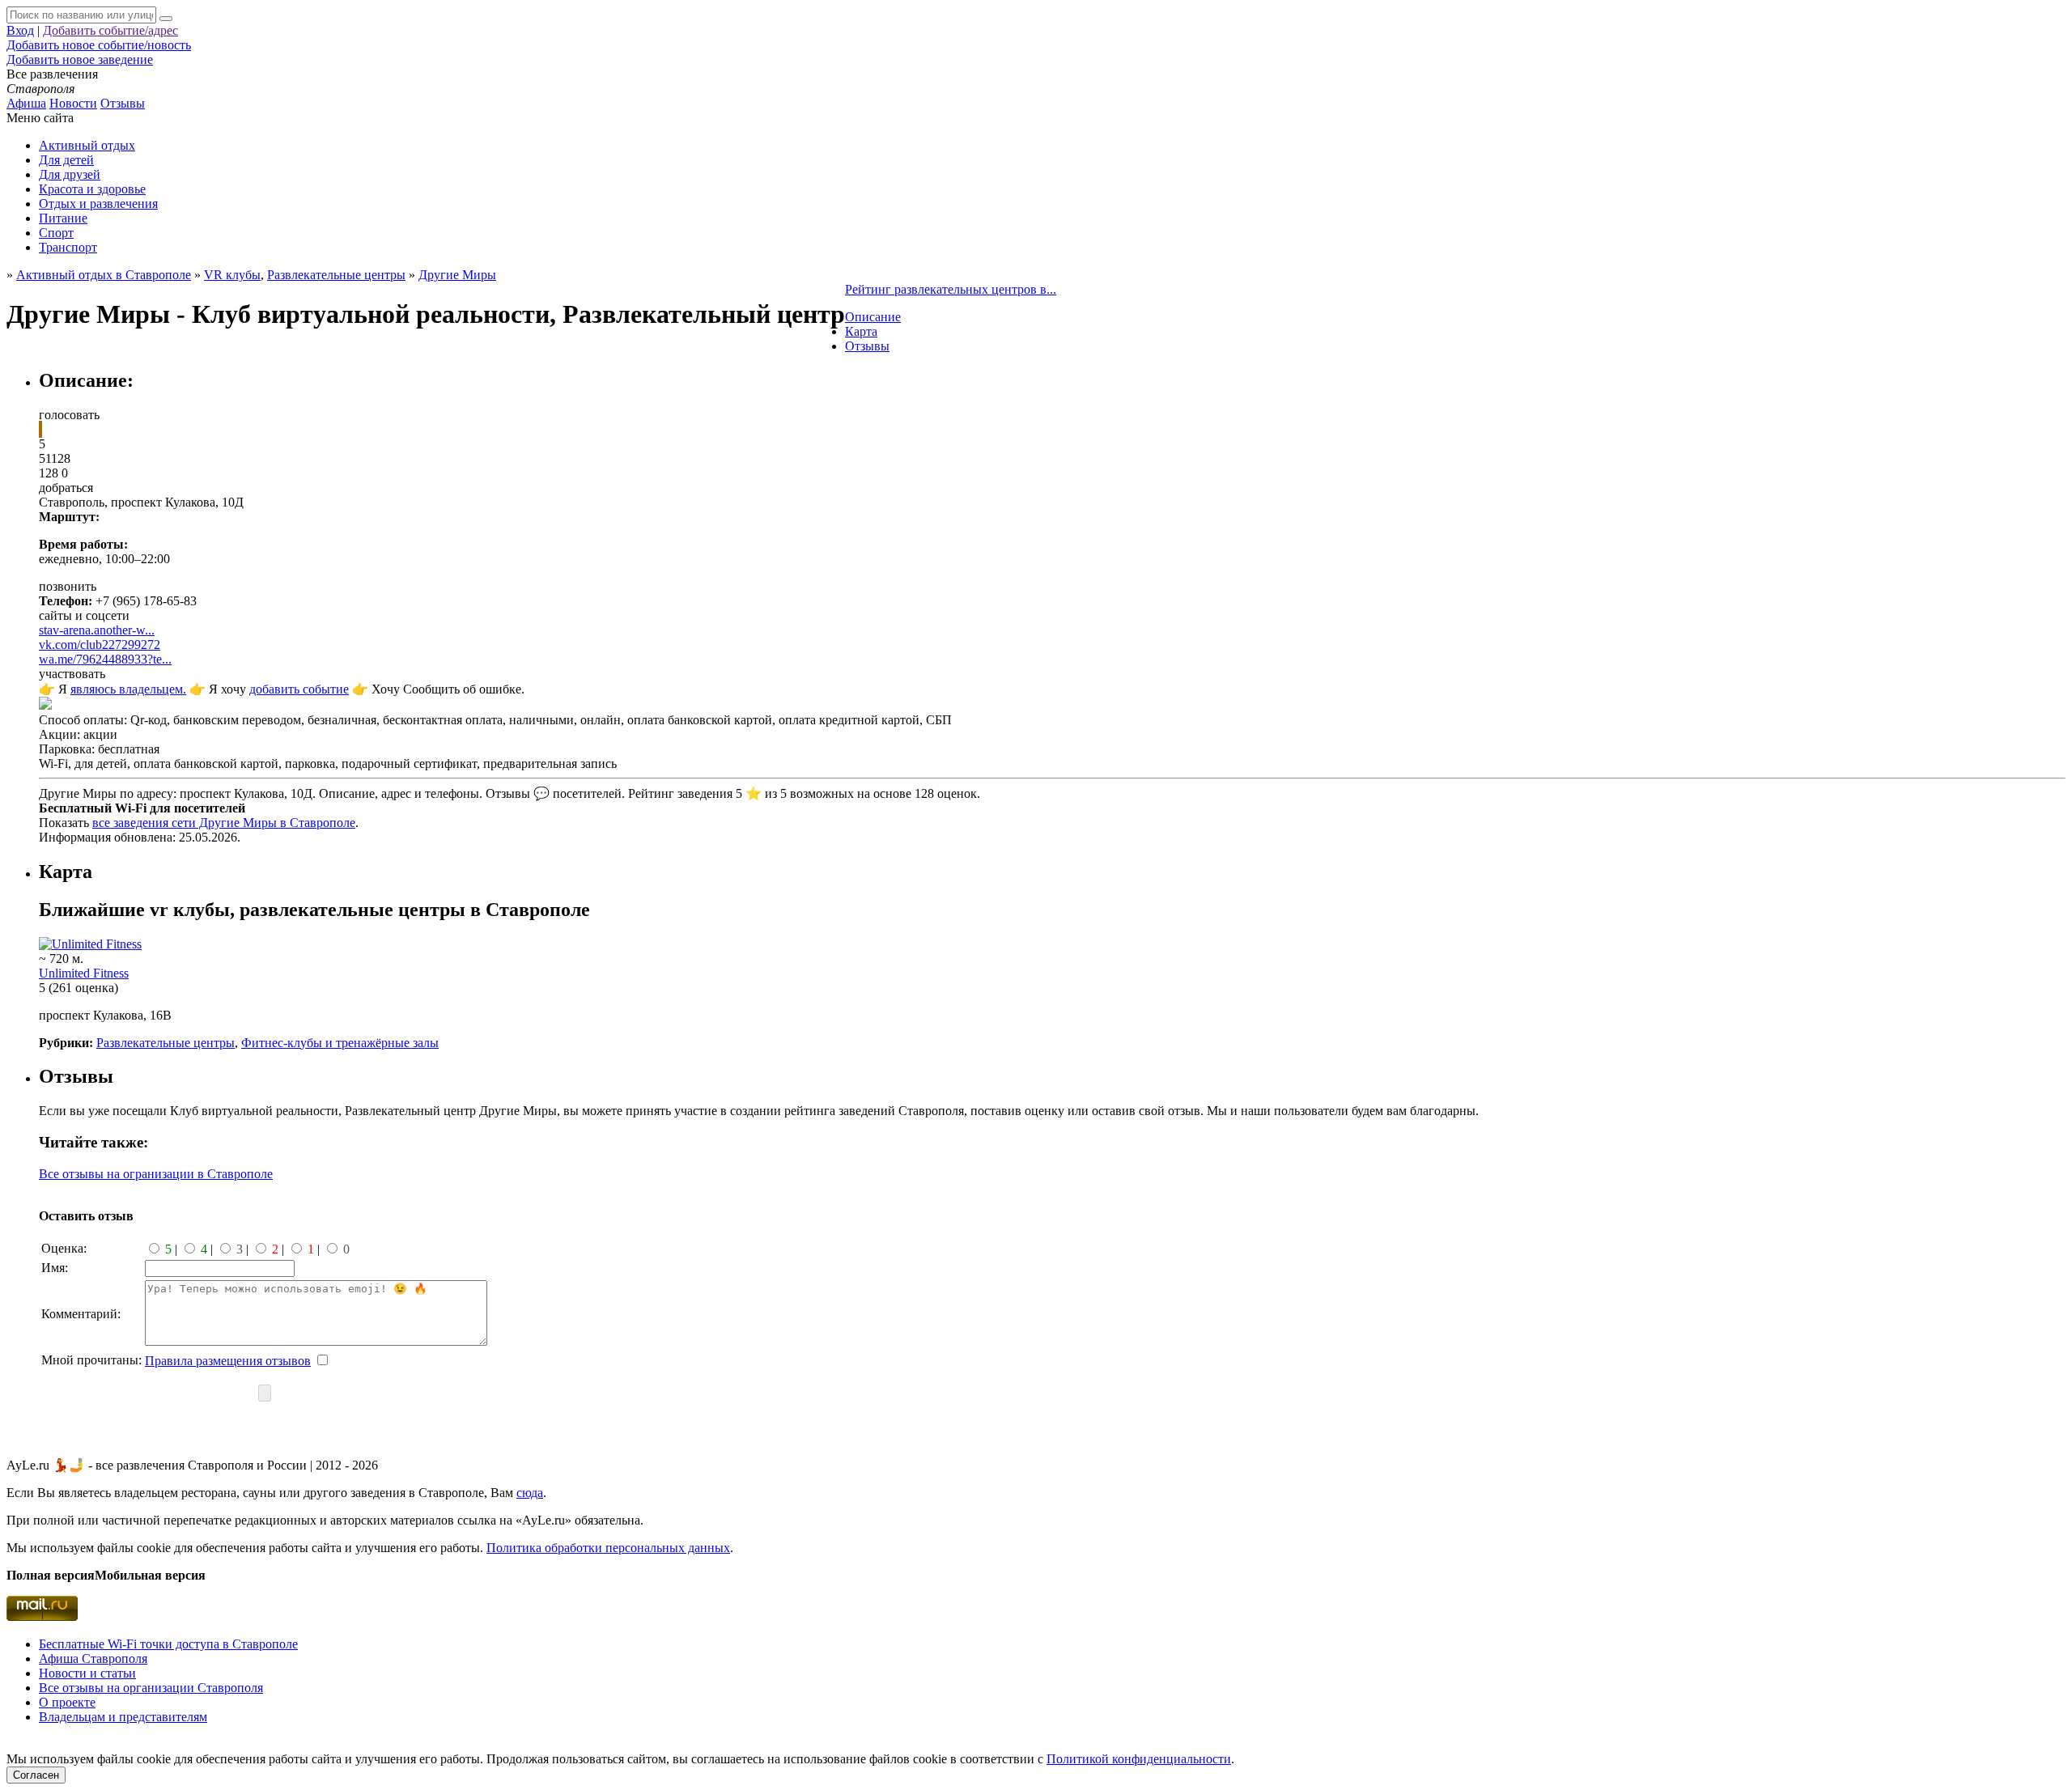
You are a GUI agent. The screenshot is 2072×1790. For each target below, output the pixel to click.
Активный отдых (87, 145)
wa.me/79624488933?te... (105, 659)
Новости (73, 103)
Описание (873, 317)
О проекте (67, 1702)
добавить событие (299, 689)
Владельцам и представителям (123, 1717)
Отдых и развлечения (98, 204)
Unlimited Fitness (84, 973)
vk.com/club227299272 (100, 645)
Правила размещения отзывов (228, 1361)
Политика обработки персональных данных (608, 1548)
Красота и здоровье (92, 189)
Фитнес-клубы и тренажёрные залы (340, 1043)
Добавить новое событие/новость (99, 45)
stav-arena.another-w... (97, 630)
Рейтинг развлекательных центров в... (951, 289)
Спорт (56, 233)
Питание (63, 218)
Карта (861, 331)
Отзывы (123, 103)
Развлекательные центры (336, 275)
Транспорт (68, 247)
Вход (20, 30)
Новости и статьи (87, 1673)
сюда (530, 1493)
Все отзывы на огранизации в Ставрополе (156, 1174)
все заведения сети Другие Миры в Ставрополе (224, 823)
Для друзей (70, 174)
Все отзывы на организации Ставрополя (151, 1688)
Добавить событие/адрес (110, 30)
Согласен (36, 1775)
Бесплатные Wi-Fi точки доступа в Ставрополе (168, 1644)
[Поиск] (166, 19)
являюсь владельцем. (128, 689)
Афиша (26, 103)
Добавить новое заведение (80, 59)
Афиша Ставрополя (93, 1659)
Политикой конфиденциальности (1139, 1759)
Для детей (66, 160)
